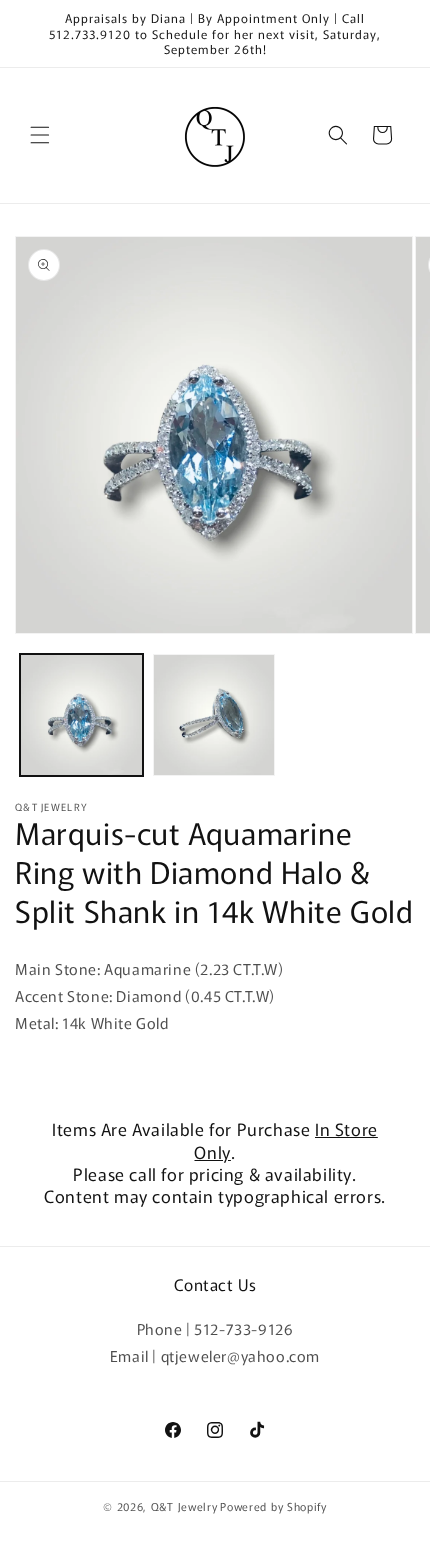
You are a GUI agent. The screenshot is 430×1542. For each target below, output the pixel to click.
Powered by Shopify (273, 1506)
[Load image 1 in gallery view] (81, 715)
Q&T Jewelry (184, 1506)
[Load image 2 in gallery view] (214, 715)
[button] (40, 135)
